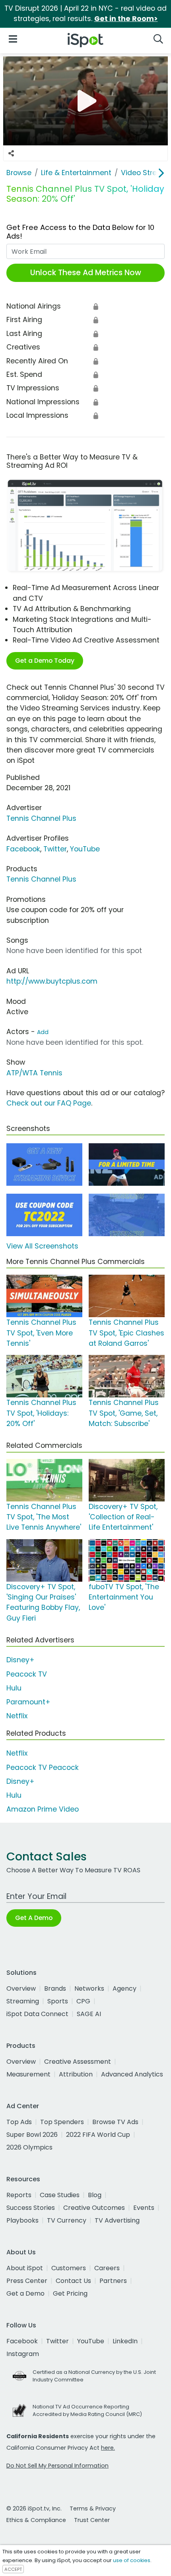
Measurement (28, 2074)
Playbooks (22, 2220)
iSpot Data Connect (37, 2014)
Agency (124, 1988)
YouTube (85, 849)
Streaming (23, 2001)
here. (108, 2448)
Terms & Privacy (93, 2508)
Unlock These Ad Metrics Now (86, 273)
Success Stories (31, 2208)
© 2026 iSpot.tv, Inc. (34, 2508)
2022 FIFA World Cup (98, 2135)
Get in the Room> (126, 19)
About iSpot (25, 2268)
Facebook (23, 849)
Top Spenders (62, 2122)
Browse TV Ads (115, 2122)
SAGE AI (89, 2014)
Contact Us (73, 2281)
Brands (55, 1988)
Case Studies (60, 2195)
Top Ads (19, 2122)
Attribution (76, 2074)
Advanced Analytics (132, 2074)
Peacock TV (27, 1674)
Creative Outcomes (94, 2208)
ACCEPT (13, 2569)
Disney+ (20, 1660)
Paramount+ (28, 1702)
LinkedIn (125, 2341)
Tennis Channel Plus (41, 818)
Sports (58, 2001)
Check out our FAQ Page (49, 1103)
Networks (89, 1988)
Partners (113, 2281)
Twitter (55, 849)
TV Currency (67, 2220)
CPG (83, 2001)
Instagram (23, 2354)
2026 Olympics (29, 2147)
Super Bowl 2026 (32, 2135)
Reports (19, 2195)
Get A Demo (34, 1918)
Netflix (17, 1716)
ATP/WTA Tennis (34, 1073)
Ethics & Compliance (36, 2520)
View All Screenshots (42, 1246)
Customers (69, 2268)
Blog (95, 2195)
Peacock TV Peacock (43, 1768)
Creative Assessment (78, 2062)
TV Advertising (117, 2220)
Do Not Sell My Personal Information (57, 2466)
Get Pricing (70, 2293)
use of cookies (132, 2560)
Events (144, 2208)
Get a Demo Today (45, 661)
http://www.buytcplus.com (52, 981)
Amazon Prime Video (43, 1809)
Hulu (14, 1688)
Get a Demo (25, 2293)
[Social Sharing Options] (11, 153)
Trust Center (92, 2520)
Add (43, 1032)
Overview (21, 1988)
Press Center (27, 2281)
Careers (107, 2268)
